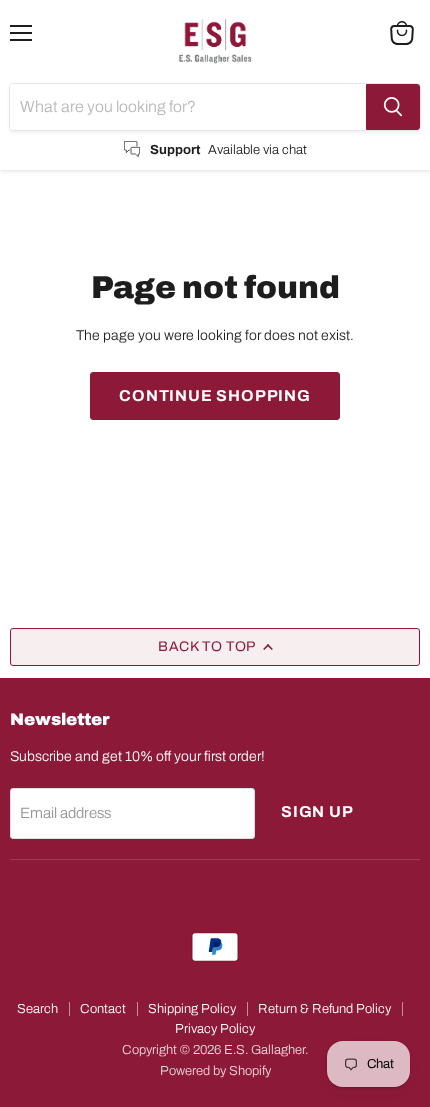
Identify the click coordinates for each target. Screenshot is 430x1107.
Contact (103, 1009)
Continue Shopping (215, 395)
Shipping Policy (192, 1009)
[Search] (393, 107)
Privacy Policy (215, 1029)
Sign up (317, 811)
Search (37, 1009)
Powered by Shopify (215, 1071)
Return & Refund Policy (324, 1009)
